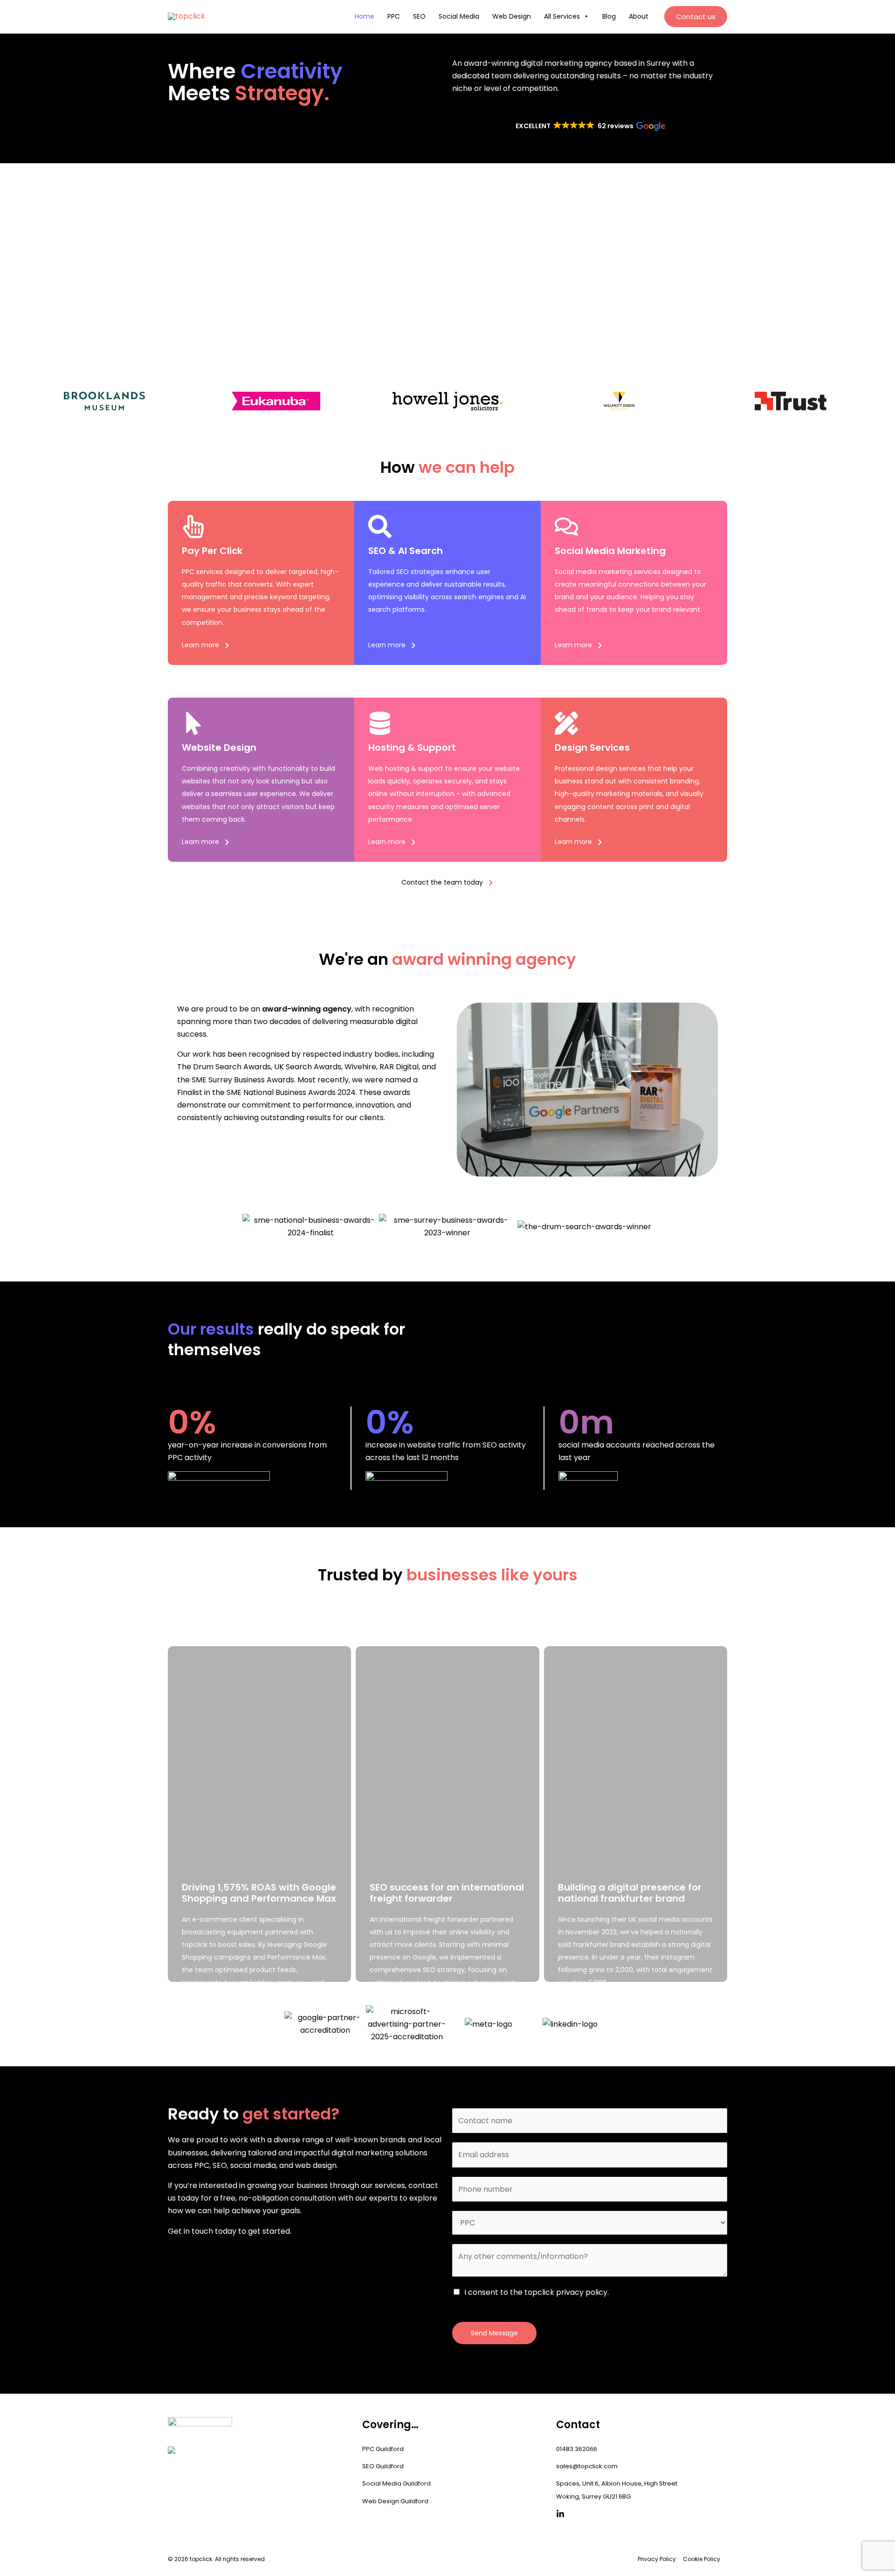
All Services (562, 16)
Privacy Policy (657, 2559)
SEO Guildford (383, 2466)
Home (365, 16)
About (639, 16)
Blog (609, 16)
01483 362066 (577, 2449)
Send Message (494, 2333)
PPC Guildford (383, 2449)
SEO (419, 16)
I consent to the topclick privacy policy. (537, 2292)
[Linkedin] (560, 2514)
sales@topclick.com (587, 2466)
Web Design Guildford (395, 2501)
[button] (696, 17)
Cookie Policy (702, 2559)
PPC (394, 16)
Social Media (459, 16)
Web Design (512, 16)
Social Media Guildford (396, 2483)
